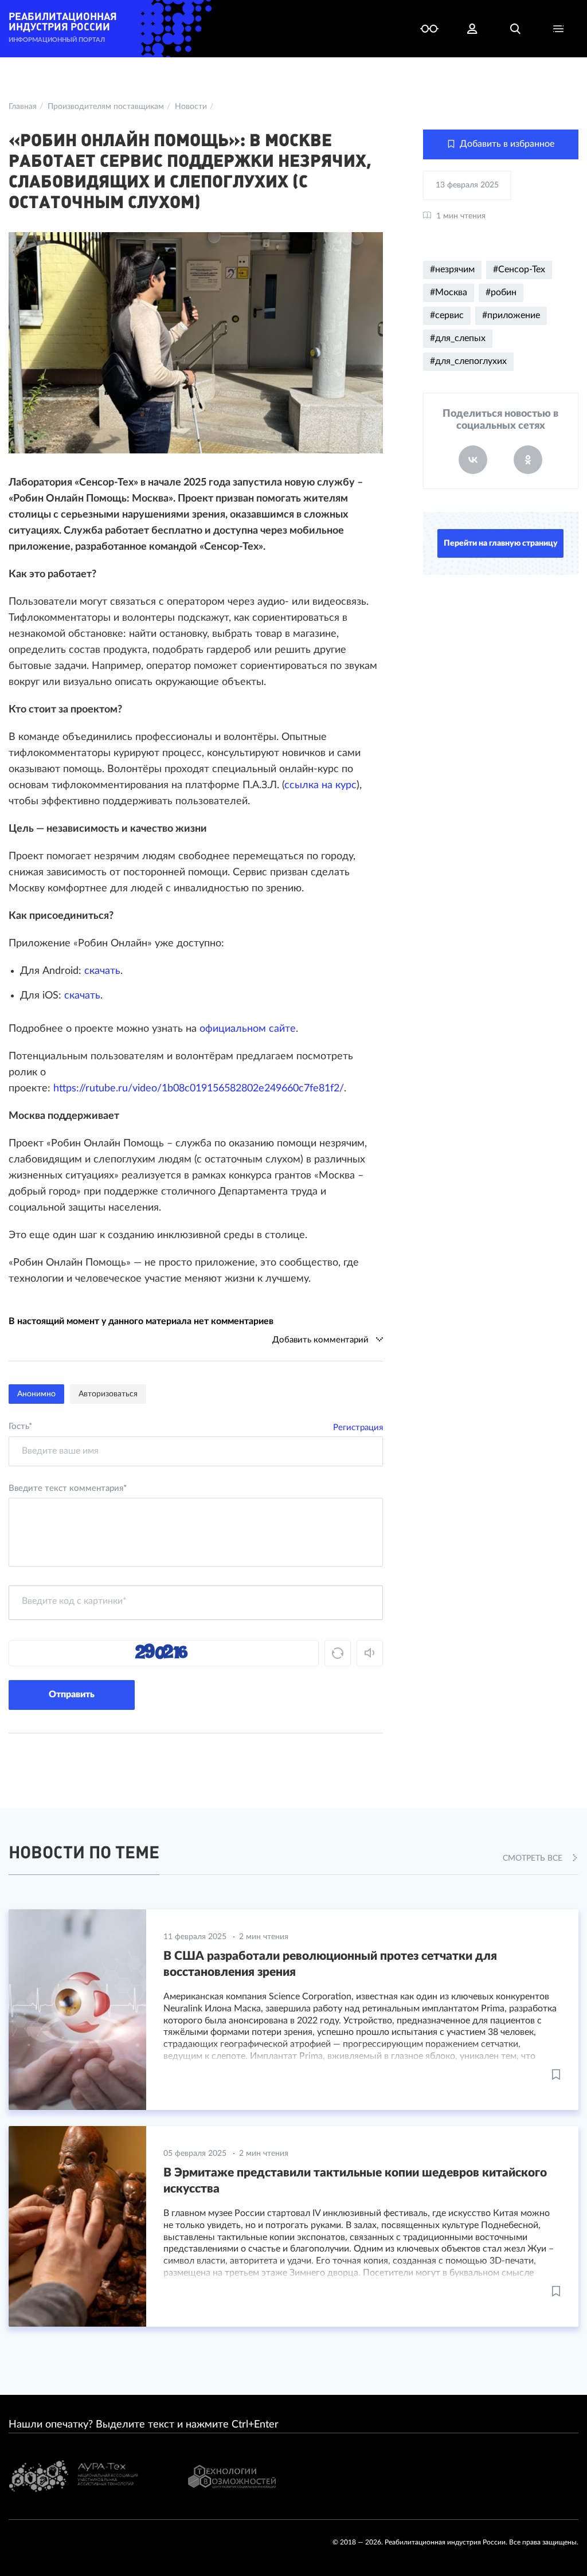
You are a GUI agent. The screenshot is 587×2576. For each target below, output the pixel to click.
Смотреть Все (534, 1858)
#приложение (511, 315)
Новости (191, 107)
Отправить (72, 1694)
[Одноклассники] (528, 460)
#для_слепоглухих (468, 361)
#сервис (447, 315)
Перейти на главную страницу (501, 543)
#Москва (449, 292)
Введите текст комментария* (68, 1488)
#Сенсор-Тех (519, 269)
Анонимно (36, 1394)
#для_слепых (458, 338)
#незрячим (452, 269)
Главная (23, 107)
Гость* (20, 1426)
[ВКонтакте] (473, 460)
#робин (501, 292)
